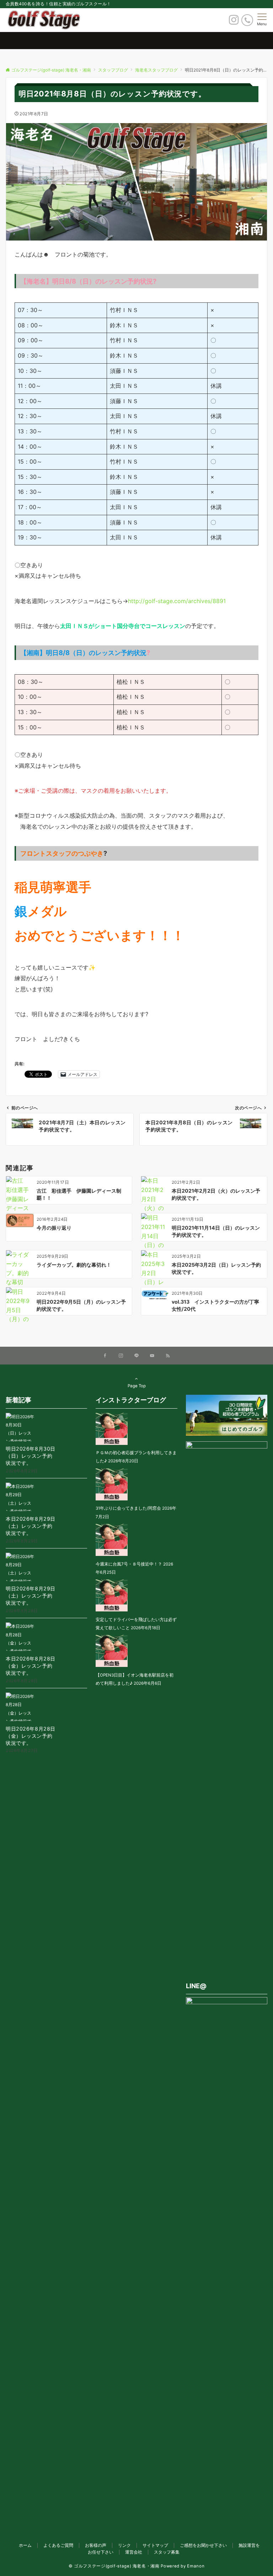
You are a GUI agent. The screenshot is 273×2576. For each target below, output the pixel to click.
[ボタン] (234, 22)
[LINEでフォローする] (136, 1356)
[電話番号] (247, 20)
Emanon (196, 2566)
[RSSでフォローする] (168, 1356)
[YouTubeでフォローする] (152, 1356)
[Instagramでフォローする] (121, 1356)
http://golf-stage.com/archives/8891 (177, 601)
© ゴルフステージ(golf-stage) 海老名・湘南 (114, 2566)
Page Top (137, 1386)
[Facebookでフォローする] (105, 1356)
